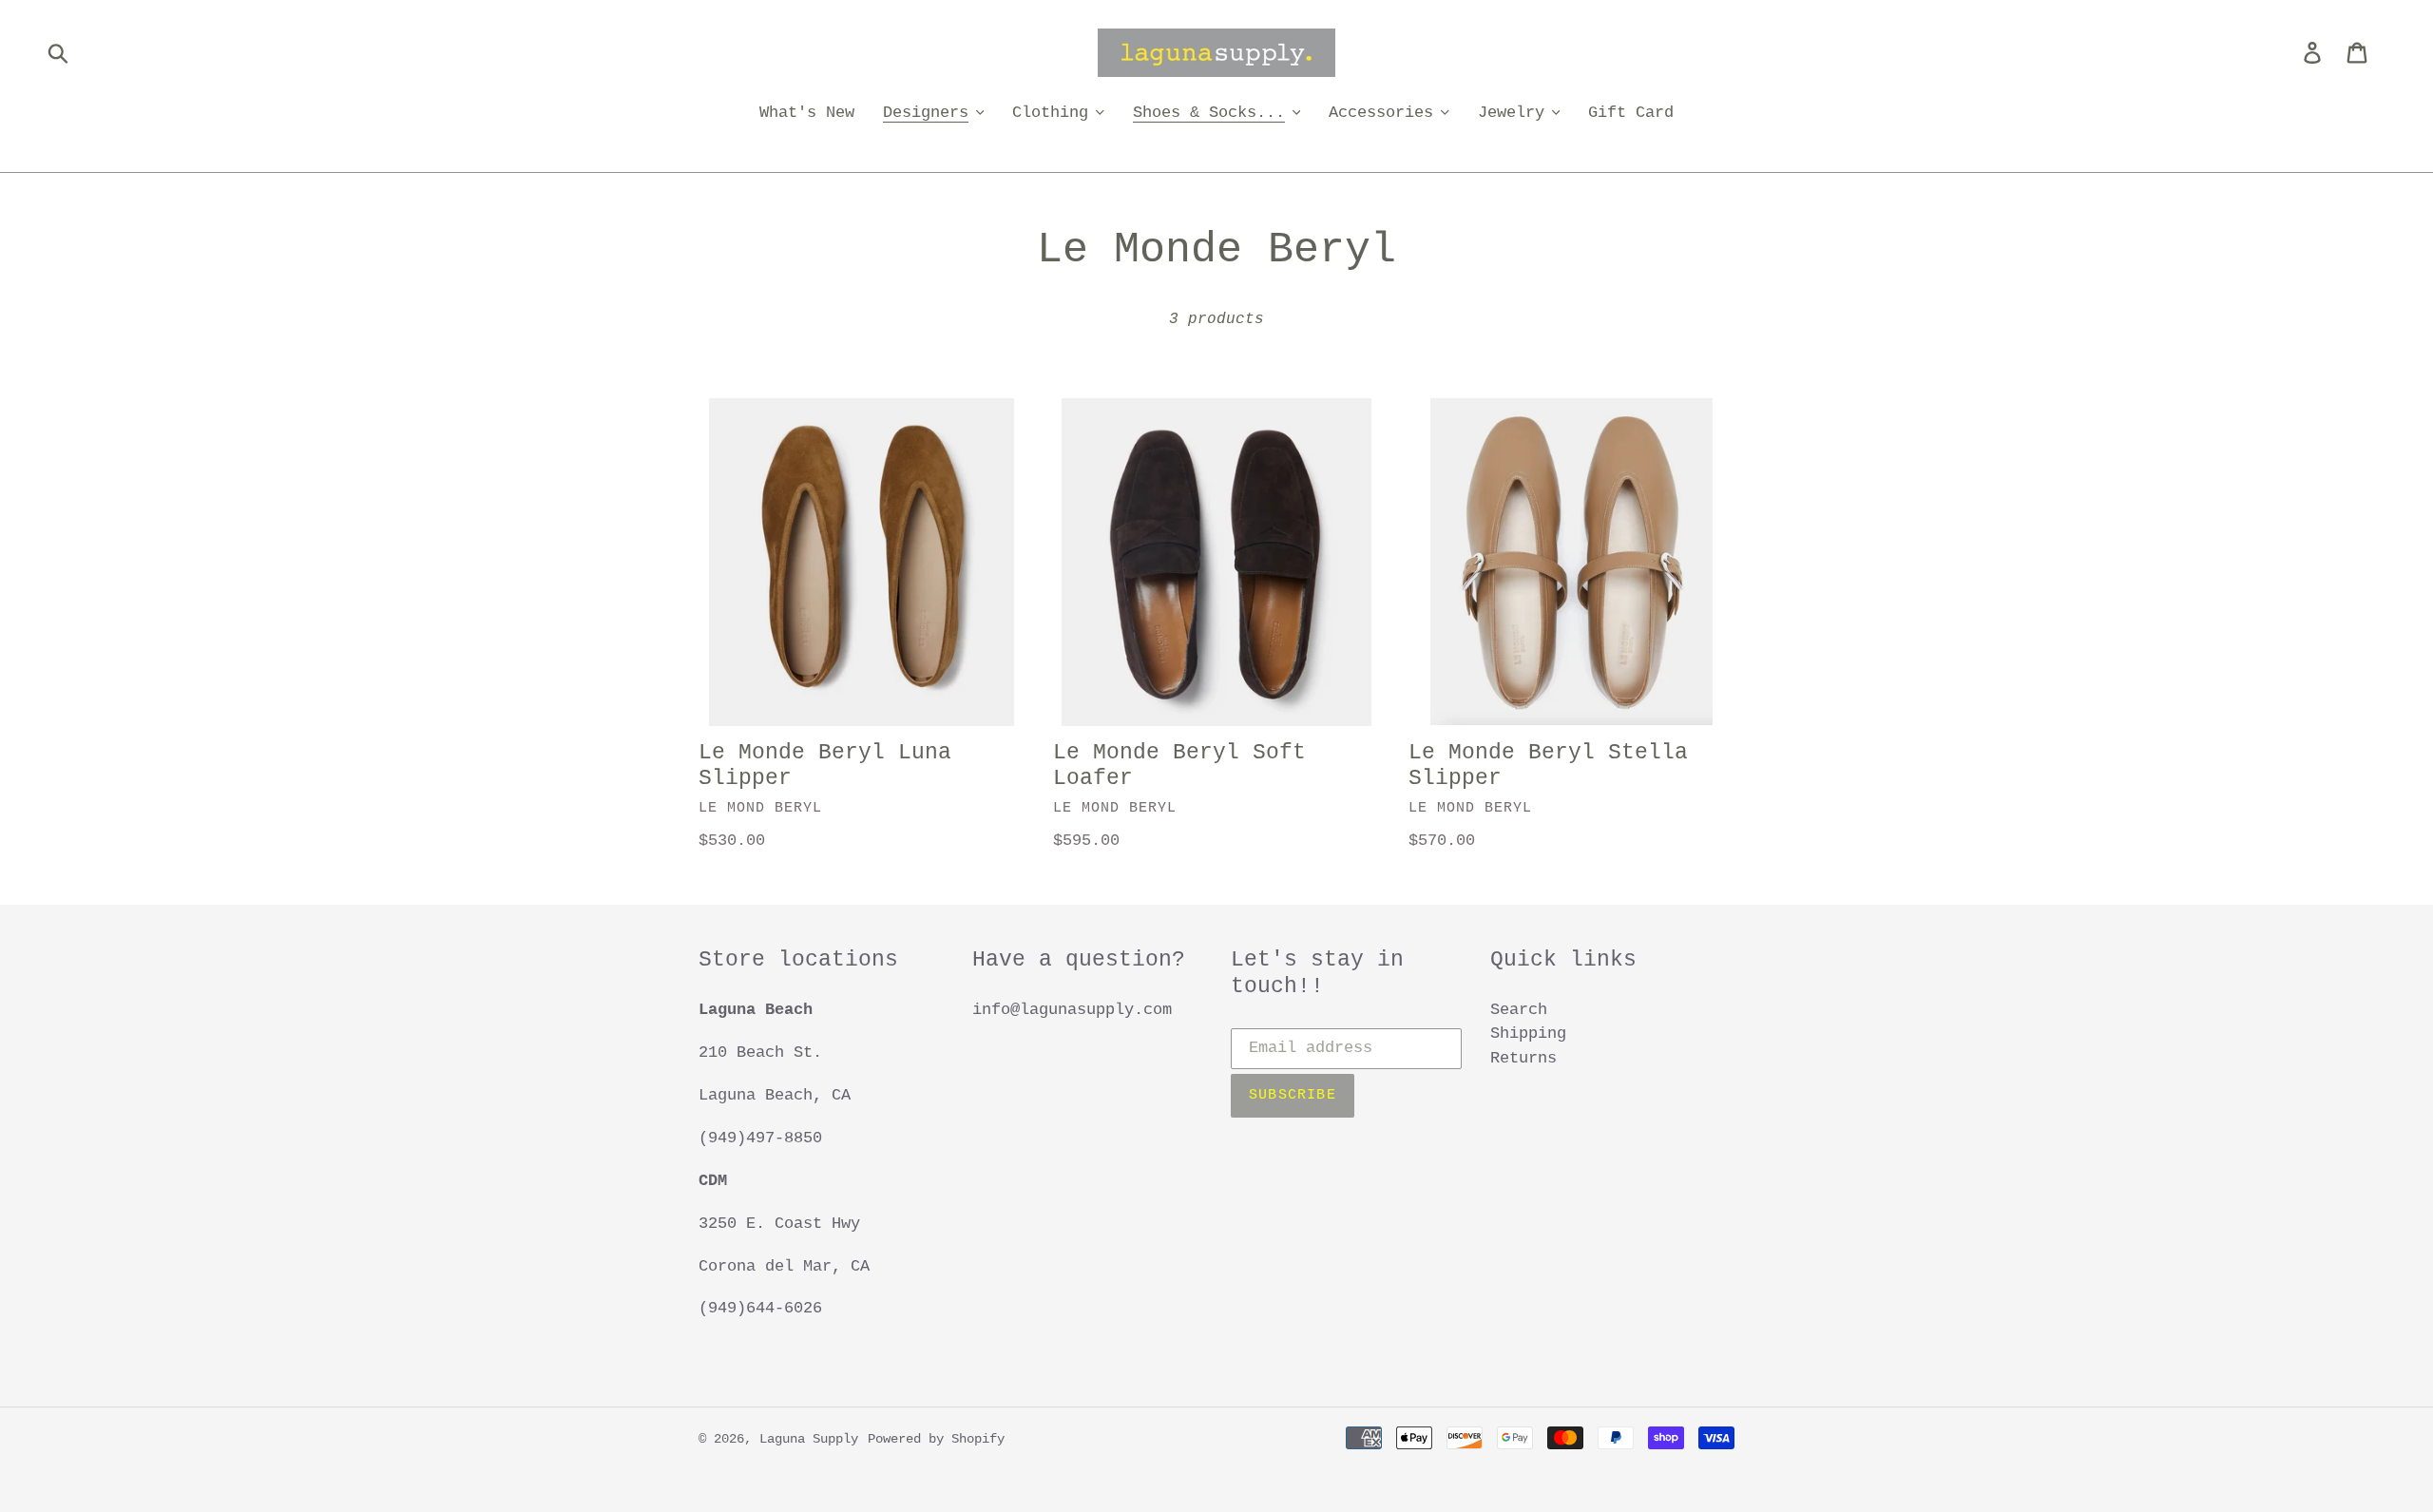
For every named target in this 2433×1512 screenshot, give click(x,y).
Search (1519, 1010)
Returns (1523, 1058)
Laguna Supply (809, 1439)
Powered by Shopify (936, 1439)
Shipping (1528, 1034)
